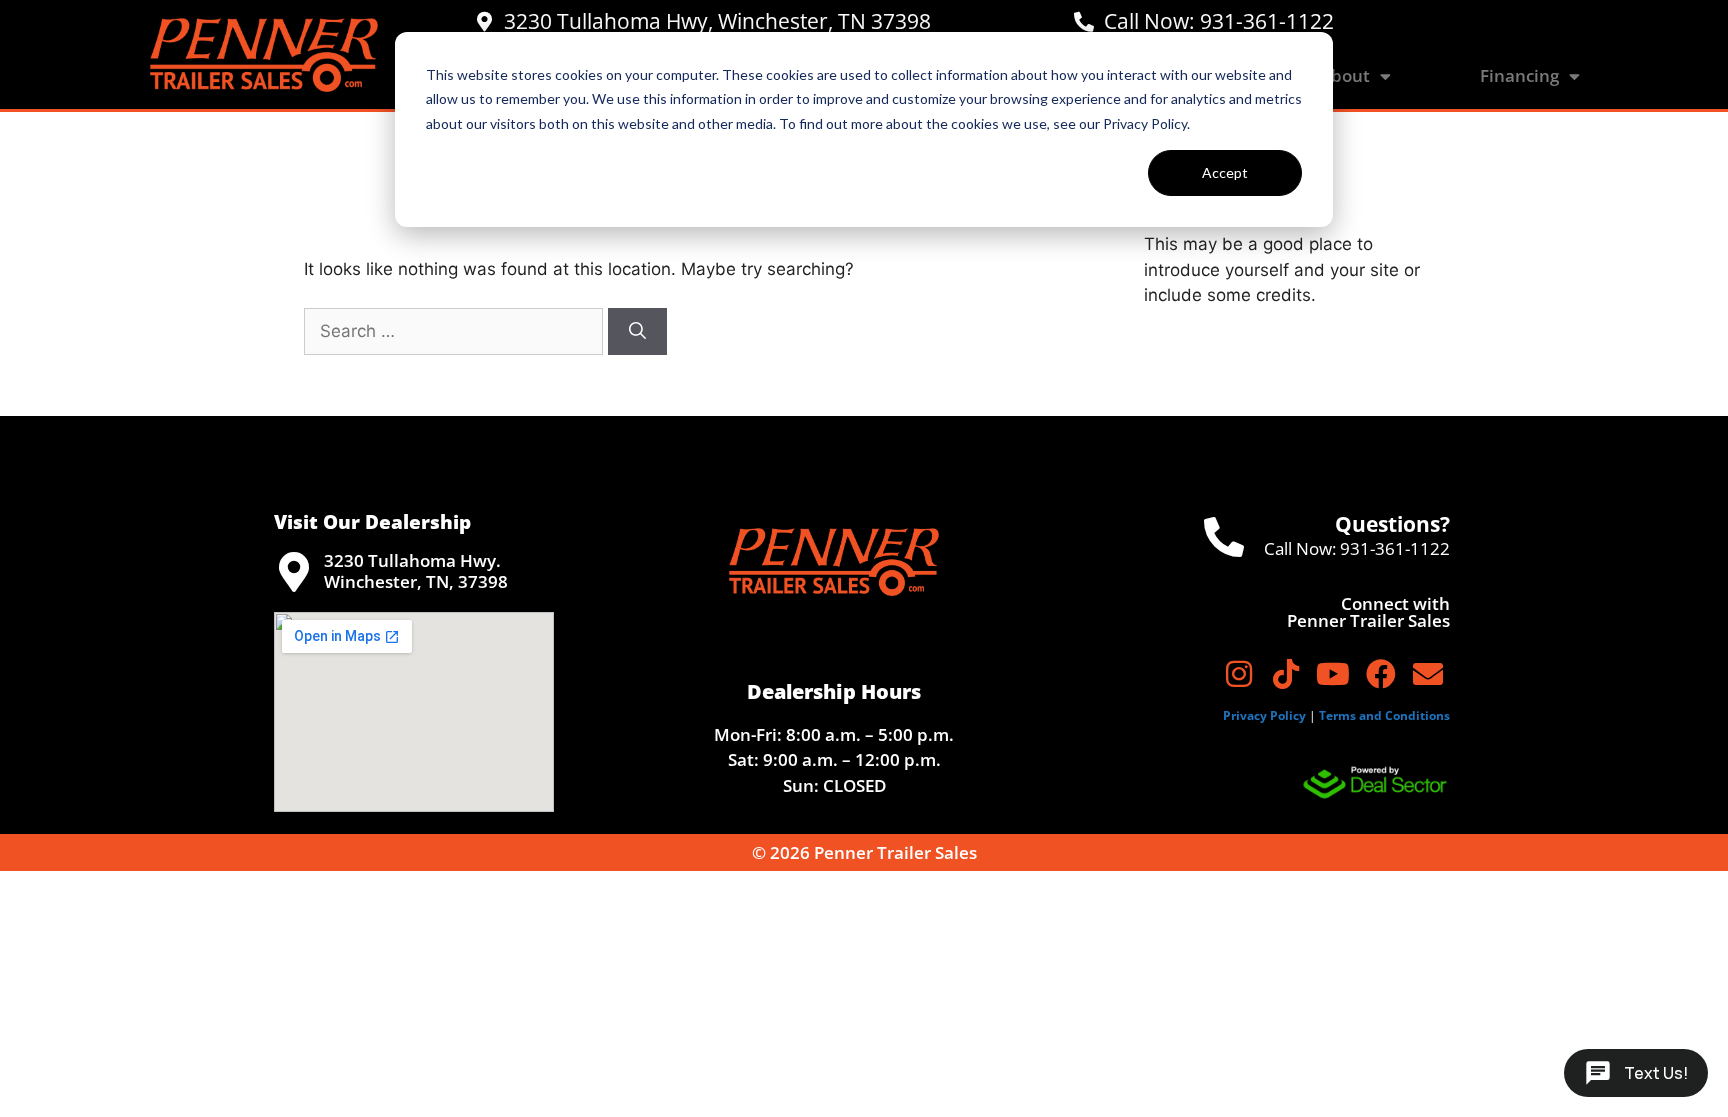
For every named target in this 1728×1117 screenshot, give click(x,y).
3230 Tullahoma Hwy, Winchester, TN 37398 (717, 21)
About (1345, 75)
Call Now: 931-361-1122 (1219, 21)
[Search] (637, 332)
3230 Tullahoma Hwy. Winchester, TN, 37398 (416, 570)
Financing (1519, 75)
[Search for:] (456, 331)
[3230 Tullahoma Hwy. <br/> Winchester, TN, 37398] (294, 572)
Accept (1225, 172)
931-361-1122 (1395, 548)
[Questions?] (1224, 537)
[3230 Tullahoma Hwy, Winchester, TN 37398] (484, 22)
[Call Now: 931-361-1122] (1084, 22)
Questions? (1392, 524)
